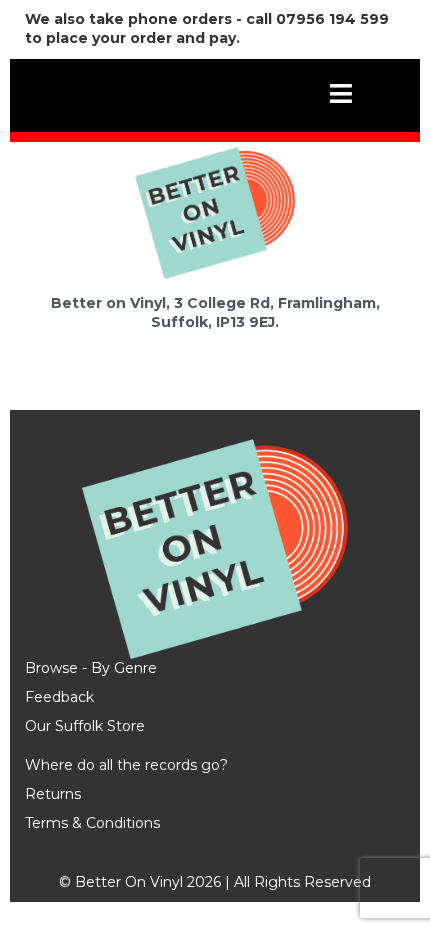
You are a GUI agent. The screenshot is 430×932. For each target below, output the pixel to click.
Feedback (59, 697)
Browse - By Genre (91, 668)
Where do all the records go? (126, 765)
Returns (53, 794)
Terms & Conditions (92, 823)
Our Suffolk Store (85, 726)
